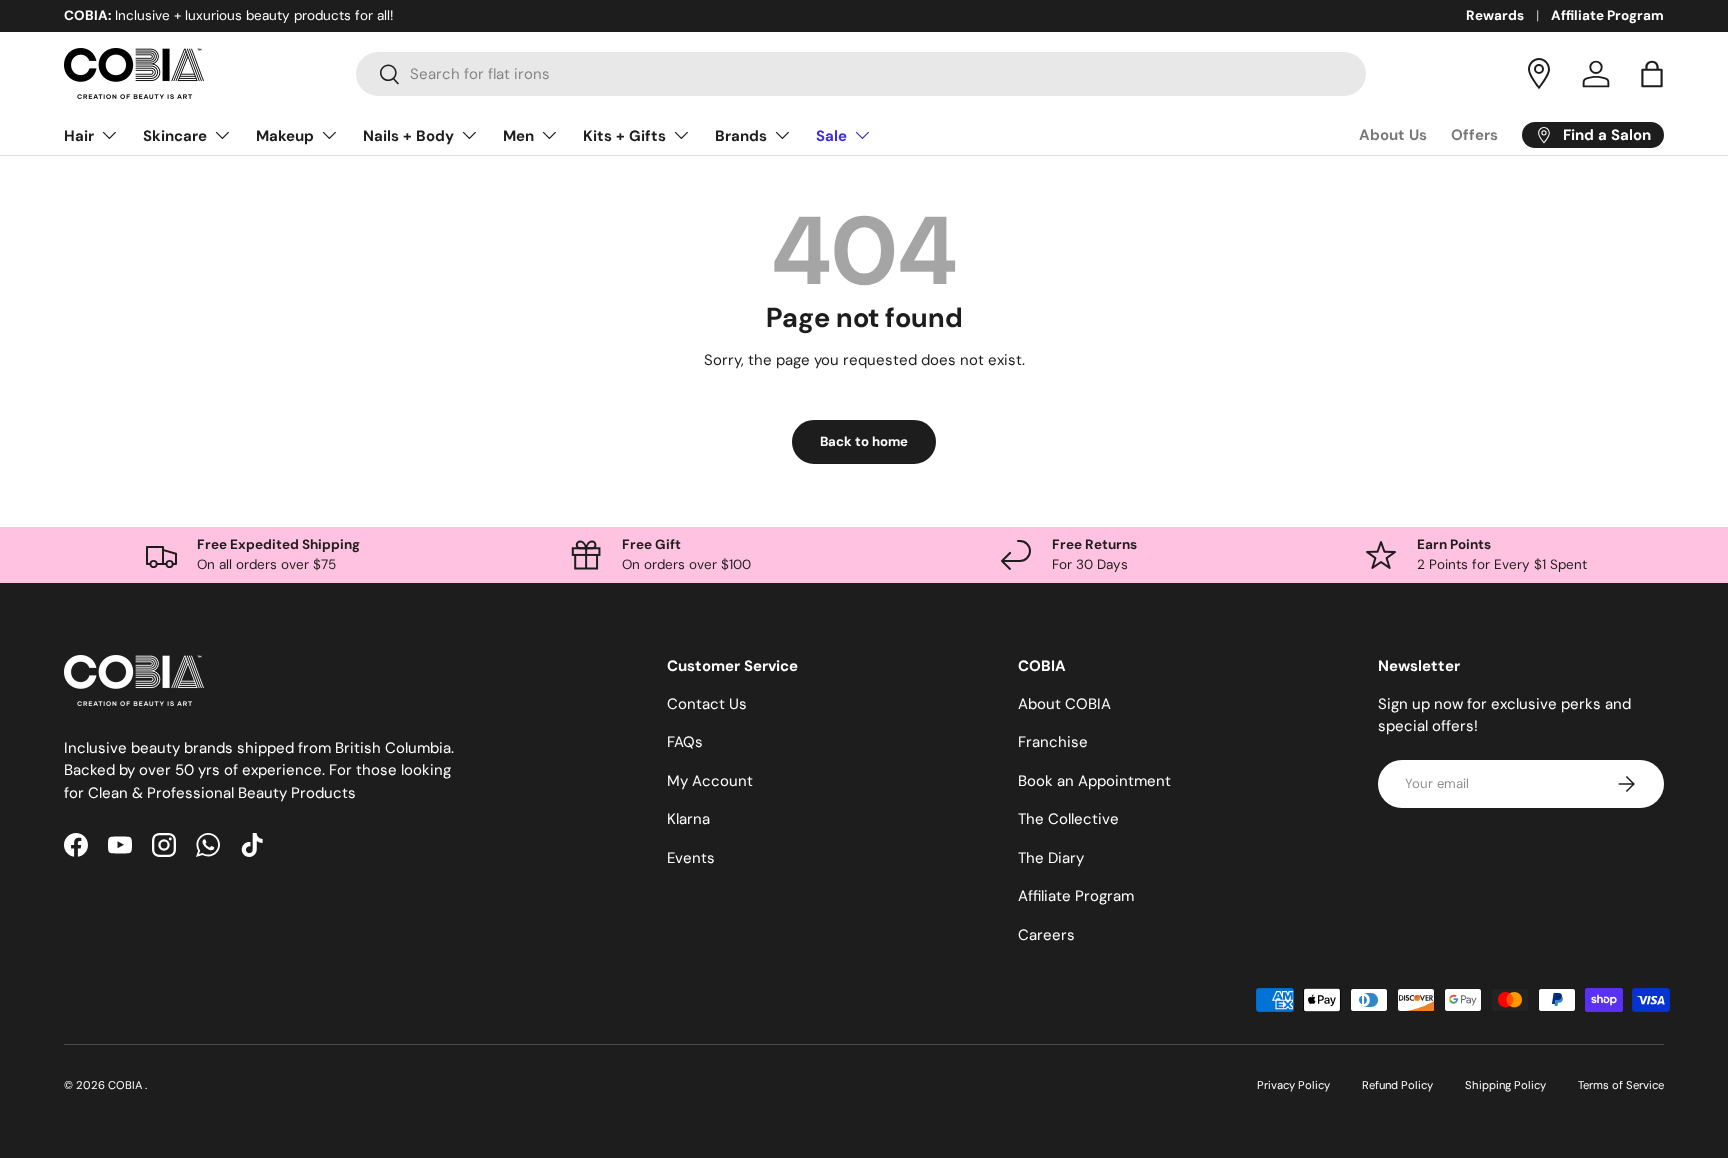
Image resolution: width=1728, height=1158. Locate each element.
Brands (741, 136)
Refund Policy (1397, 1085)
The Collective (1068, 819)
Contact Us (707, 704)
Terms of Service (1621, 1085)
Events (691, 858)
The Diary (1051, 858)
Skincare (175, 136)
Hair (79, 136)
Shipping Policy (1505, 1085)
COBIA (126, 1085)
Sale (831, 136)
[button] (1652, 74)
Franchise (1053, 742)
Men (518, 136)
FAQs (685, 742)
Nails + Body (408, 136)
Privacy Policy (1293, 1085)
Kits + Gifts (624, 136)
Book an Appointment (1094, 781)
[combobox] (861, 74)
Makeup (285, 136)
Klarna (688, 819)
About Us (1393, 135)
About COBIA (1064, 704)
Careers (1046, 935)
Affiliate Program (1607, 15)
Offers (1474, 135)
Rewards (1495, 15)
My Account (710, 781)
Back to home (864, 441)
